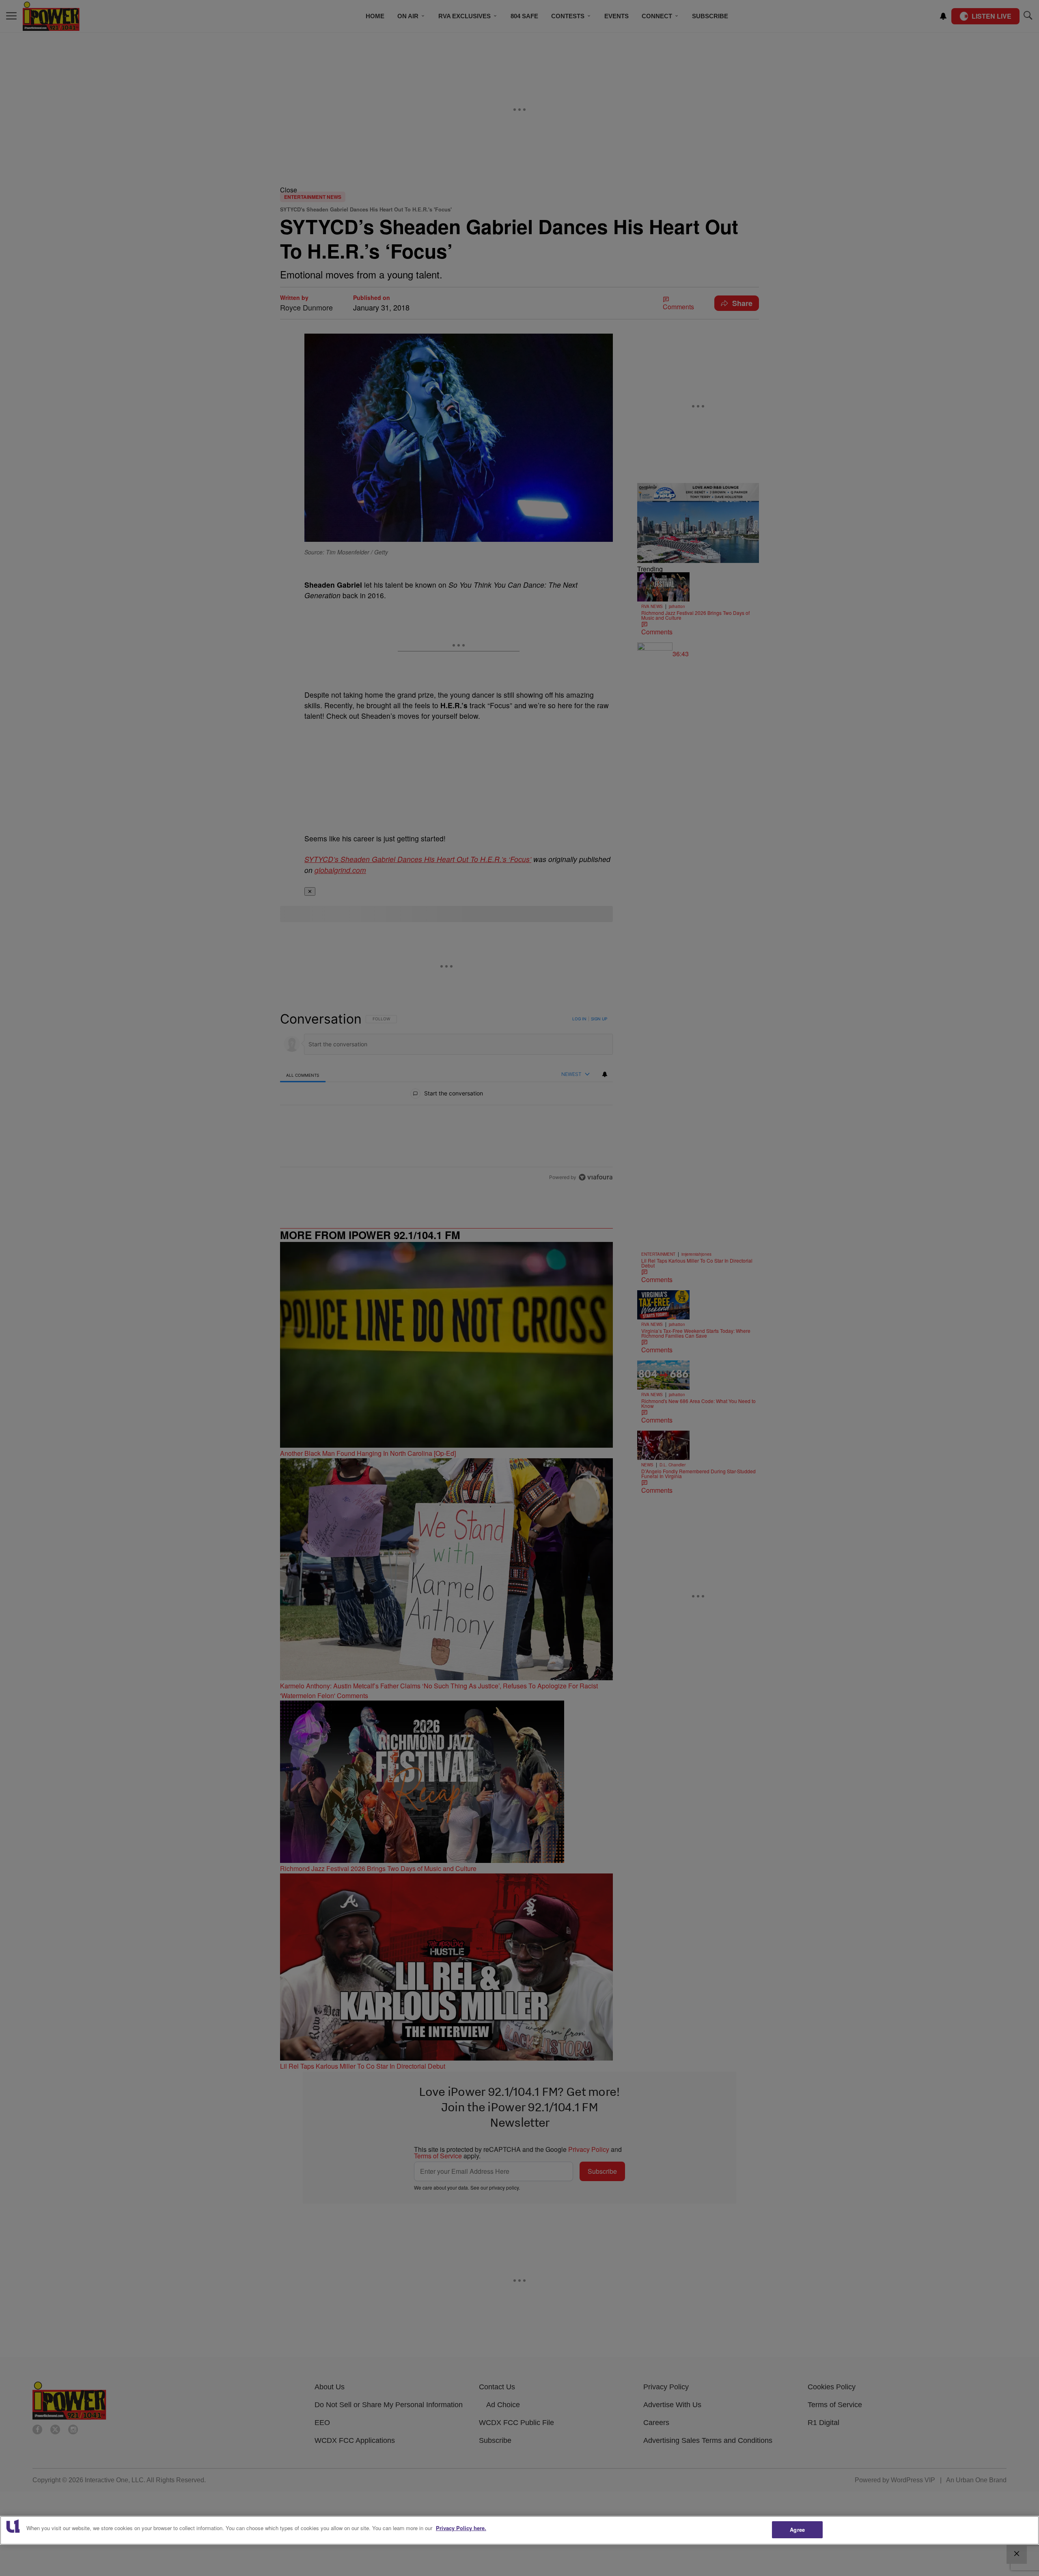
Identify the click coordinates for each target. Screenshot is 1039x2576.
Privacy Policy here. (461, 2528)
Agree (797, 2530)
